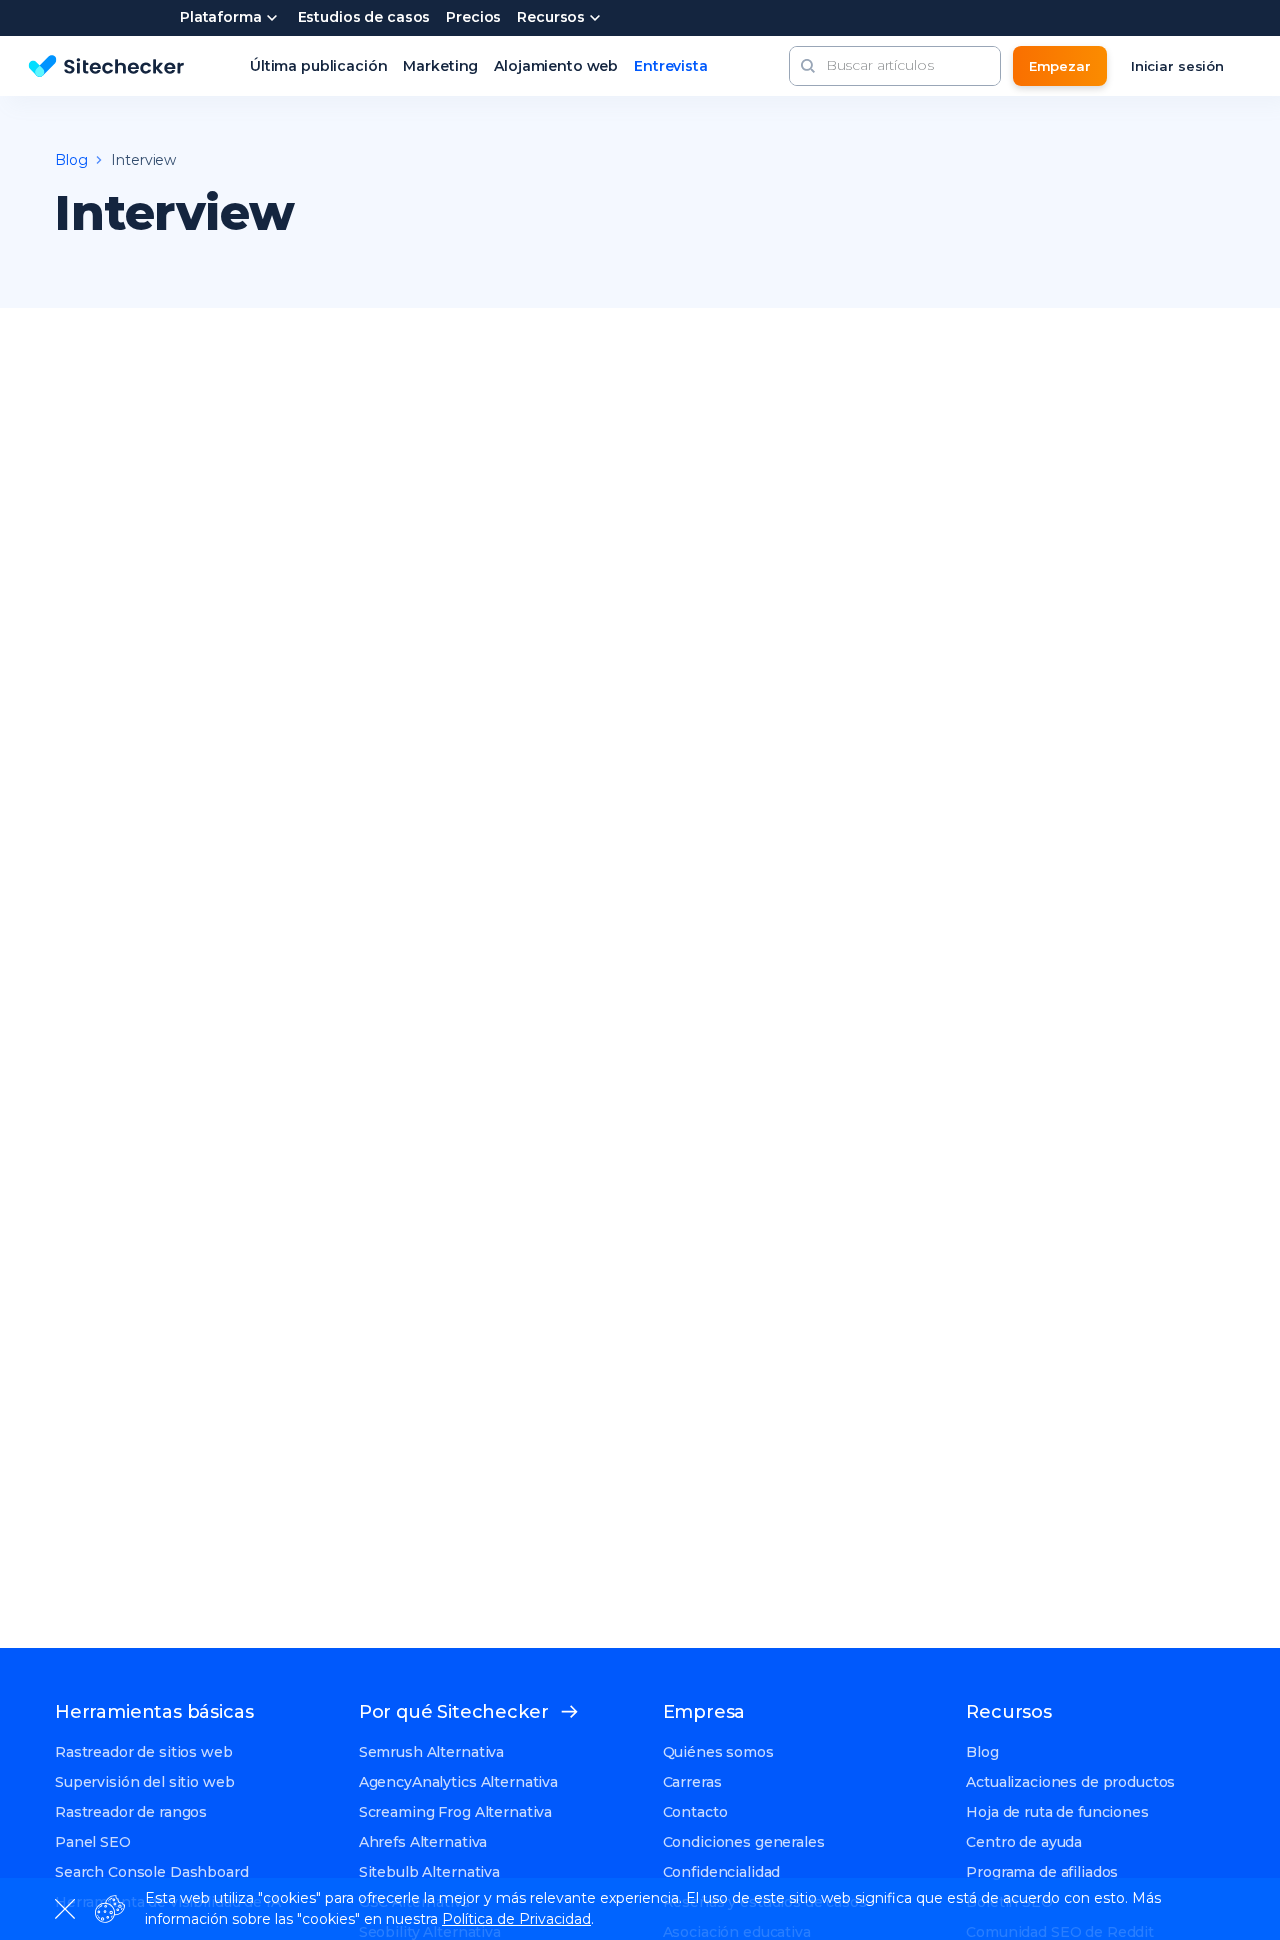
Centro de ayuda (1024, 1842)
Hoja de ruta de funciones (1057, 1812)
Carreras (692, 1782)
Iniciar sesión (1177, 66)
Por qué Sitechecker (454, 1712)
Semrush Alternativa (431, 1752)
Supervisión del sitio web (145, 1782)
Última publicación (318, 66)
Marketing (440, 66)
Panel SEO (93, 1842)
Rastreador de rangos (131, 1812)
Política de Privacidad (516, 1919)
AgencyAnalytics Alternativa (458, 1782)
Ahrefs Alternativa (423, 1842)
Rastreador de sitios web (144, 1752)
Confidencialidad (722, 1872)
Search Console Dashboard (152, 1872)
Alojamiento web (556, 66)
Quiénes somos (718, 1752)
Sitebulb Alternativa (429, 1872)
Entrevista (671, 66)
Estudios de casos (364, 18)
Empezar (1060, 66)
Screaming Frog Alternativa (455, 1812)
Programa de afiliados (1042, 1872)
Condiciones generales (744, 1842)
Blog (982, 1752)
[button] (808, 66)
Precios (473, 18)
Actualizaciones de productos (1070, 1782)
